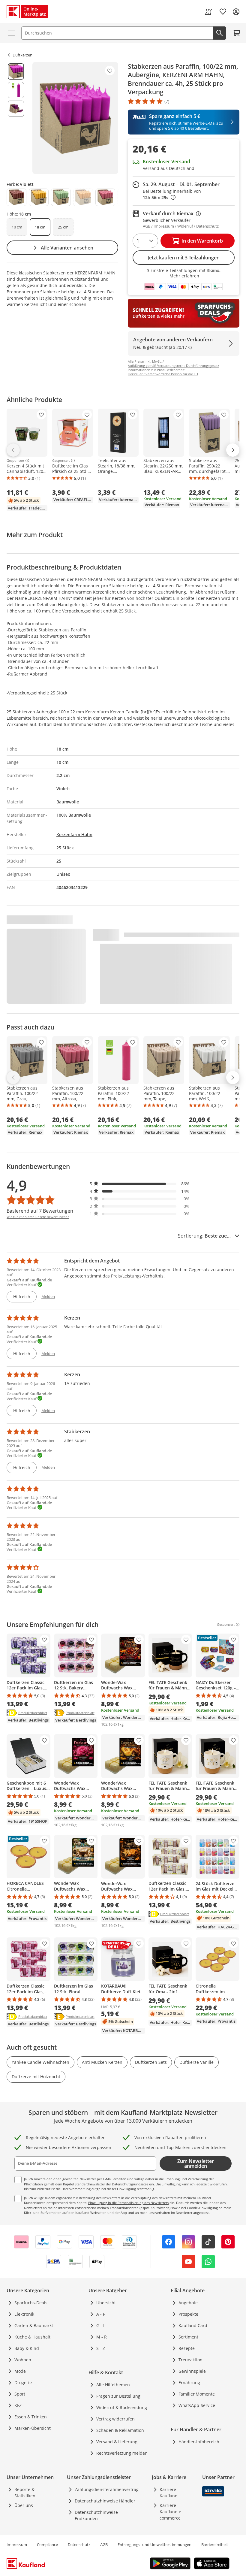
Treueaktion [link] (190, 2360)
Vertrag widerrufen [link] (115, 2419)
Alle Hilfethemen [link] (113, 2385)
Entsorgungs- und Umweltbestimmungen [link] (154, 2544)
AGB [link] (104, 2544)
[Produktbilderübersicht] (16, 118)
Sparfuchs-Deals (31, 2303)
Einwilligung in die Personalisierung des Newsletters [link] (128, 2203)
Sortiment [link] (188, 2337)
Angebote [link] (188, 2303)
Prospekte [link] (188, 2314)
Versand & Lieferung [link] (117, 2442)
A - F (101, 2314)
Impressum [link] (17, 2544)
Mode (20, 2371)
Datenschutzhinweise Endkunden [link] (96, 2515)
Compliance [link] (47, 2544)
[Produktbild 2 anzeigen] (16, 90)
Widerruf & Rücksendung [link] (122, 2407)
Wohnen (23, 2360)
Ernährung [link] (189, 2382)
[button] (140, 1184)
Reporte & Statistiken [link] (25, 2493)
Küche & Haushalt (32, 2337)
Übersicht (106, 2303)
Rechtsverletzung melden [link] (122, 2453)
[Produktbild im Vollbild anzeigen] (75, 118)
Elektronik (24, 2314)
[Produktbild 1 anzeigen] (16, 71)
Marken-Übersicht (33, 2428)
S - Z (101, 2348)
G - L (101, 2325)
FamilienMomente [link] (197, 2394)
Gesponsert (15, 461)
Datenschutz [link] (79, 2544)
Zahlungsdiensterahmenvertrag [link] (107, 2489)
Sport (20, 2394)
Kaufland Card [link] (193, 2325)
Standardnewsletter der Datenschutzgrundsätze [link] (111, 2184)
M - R (102, 2337)
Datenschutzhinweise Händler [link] (105, 2501)
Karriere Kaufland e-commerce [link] (171, 2512)
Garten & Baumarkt (34, 2325)
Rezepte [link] (187, 2348)
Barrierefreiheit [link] (215, 2544)
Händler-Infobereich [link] (199, 2442)
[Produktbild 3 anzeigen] (16, 109)
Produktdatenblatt (33, 1713)
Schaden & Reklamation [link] (120, 2430)
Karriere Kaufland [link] (169, 2493)
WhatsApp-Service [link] (197, 2405)
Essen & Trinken (31, 2417)
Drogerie (23, 2382)
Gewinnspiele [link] (192, 2371)
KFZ (18, 2405)
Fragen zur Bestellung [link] (118, 2396)
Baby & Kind (27, 2348)
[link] (208, 12)
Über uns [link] (24, 2505)
